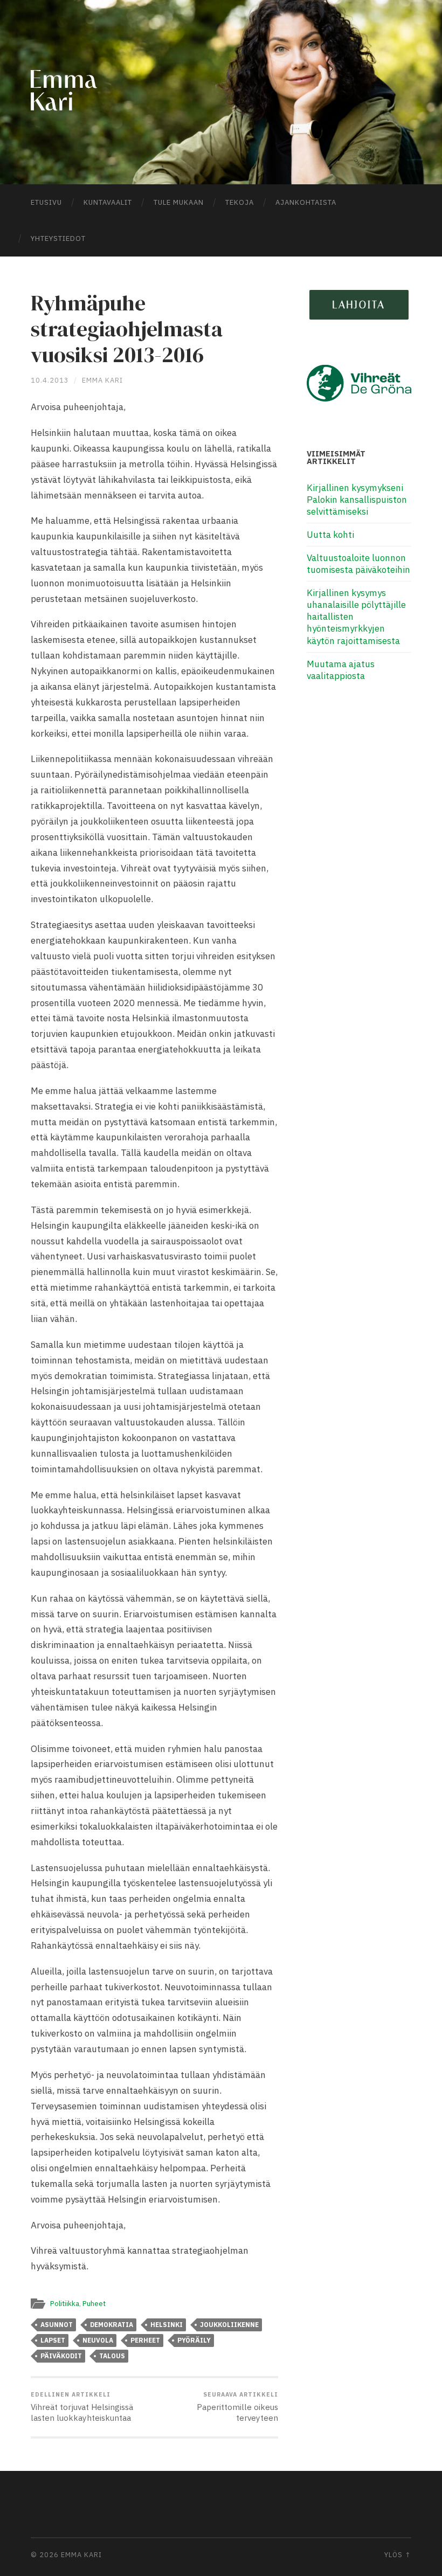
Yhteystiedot (58, 238)
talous (112, 2356)
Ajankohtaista (306, 202)
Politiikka (65, 2303)
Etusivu (46, 202)
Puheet (94, 2303)
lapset (53, 2340)
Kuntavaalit (108, 202)
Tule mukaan (179, 202)
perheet (145, 2340)
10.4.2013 (50, 380)
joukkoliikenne (229, 2325)
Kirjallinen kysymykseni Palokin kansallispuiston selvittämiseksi (357, 500)
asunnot (57, 2325)
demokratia (112, 2325)
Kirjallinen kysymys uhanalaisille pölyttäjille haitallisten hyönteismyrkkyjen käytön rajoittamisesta (356, 617)
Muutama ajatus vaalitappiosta (341, 670)
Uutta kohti (330, 535)
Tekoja (240, 202)
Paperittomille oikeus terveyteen (237, 2407)
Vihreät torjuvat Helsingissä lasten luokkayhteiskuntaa (82, 2407)
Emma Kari (102, 380)
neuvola (98, 2340)
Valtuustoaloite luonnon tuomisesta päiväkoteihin (358, 564)
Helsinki (167, 2325)
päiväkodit (61, 2356)
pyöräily (194, 2340)
